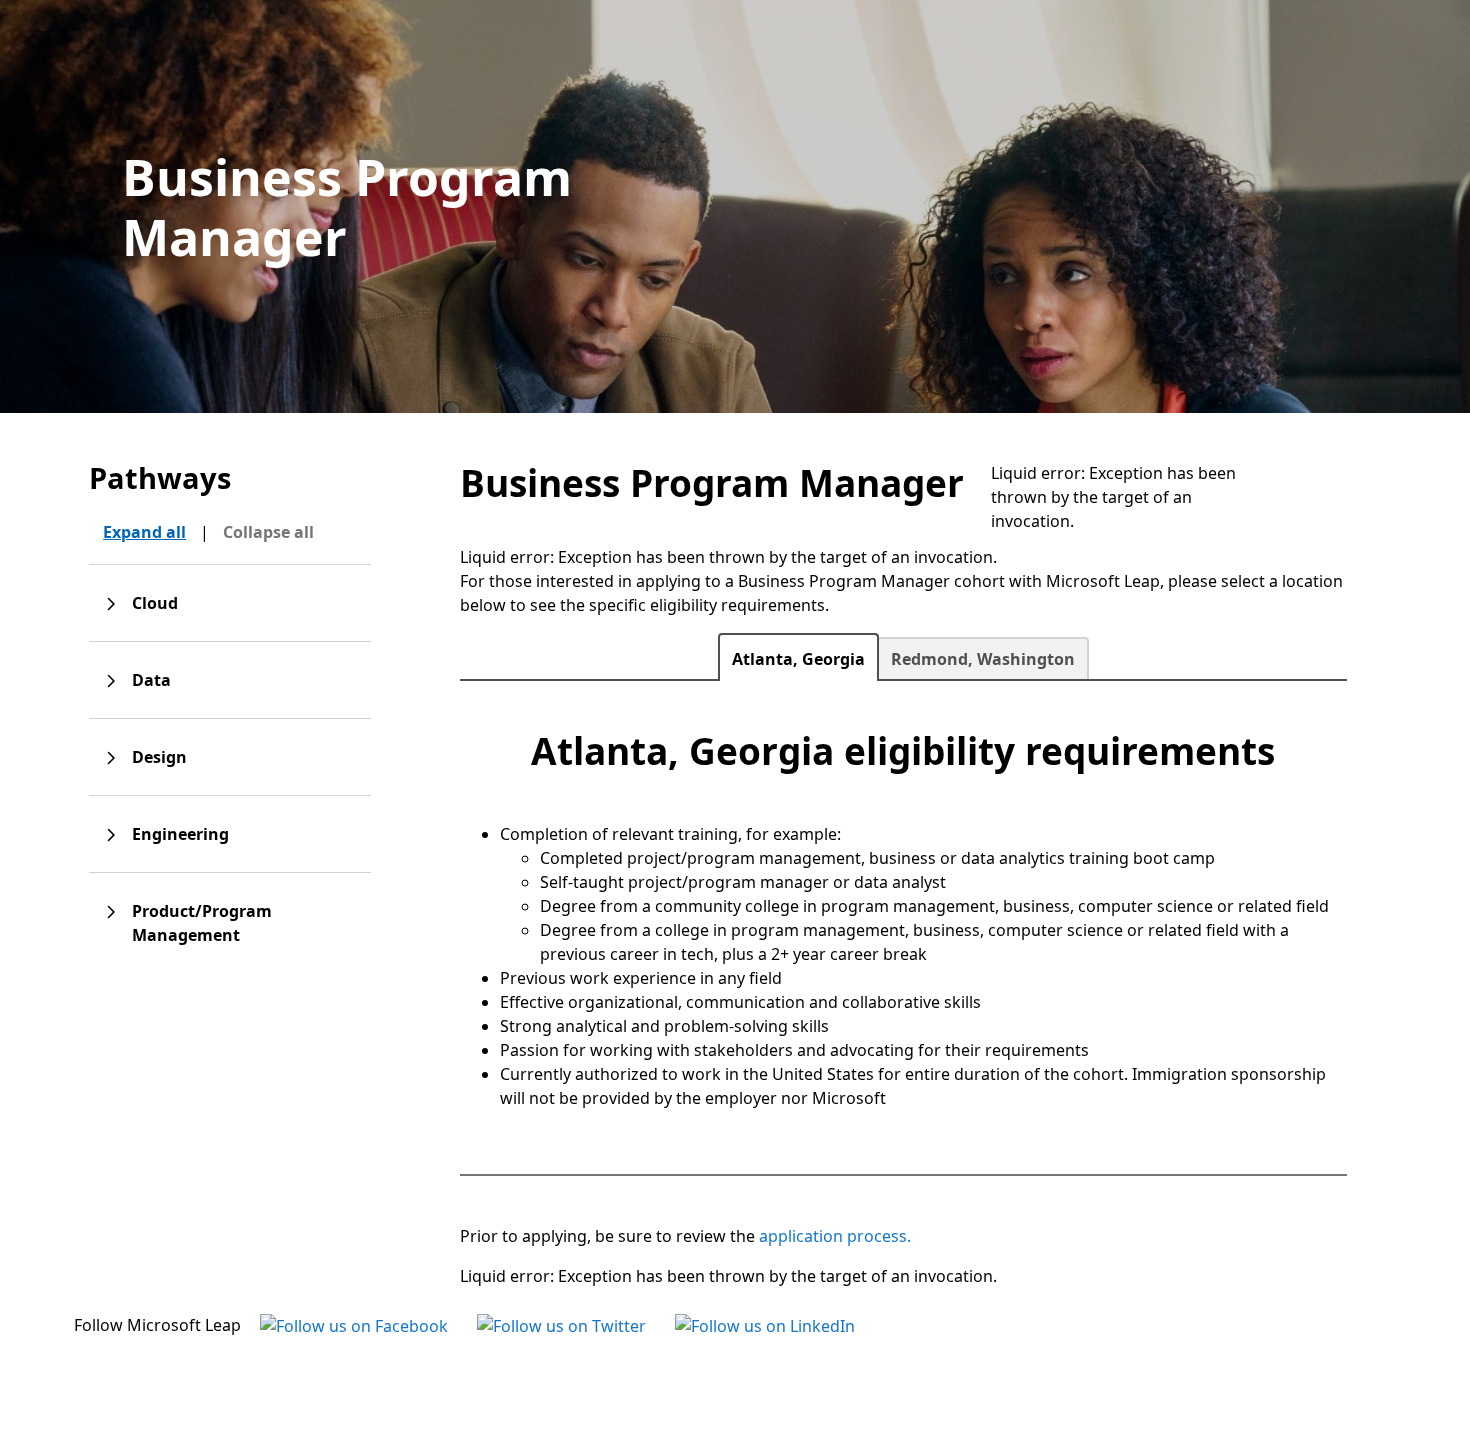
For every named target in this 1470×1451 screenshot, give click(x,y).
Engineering (180, 834)
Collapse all (268, 532)
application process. (835, 1236)
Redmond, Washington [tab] (983, 659)
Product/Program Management (202, 923)
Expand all (144, 532)
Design (159, 757)
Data (151, 680)
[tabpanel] (904, 919)
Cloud (155, 603)
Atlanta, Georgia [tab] (798, 659)
